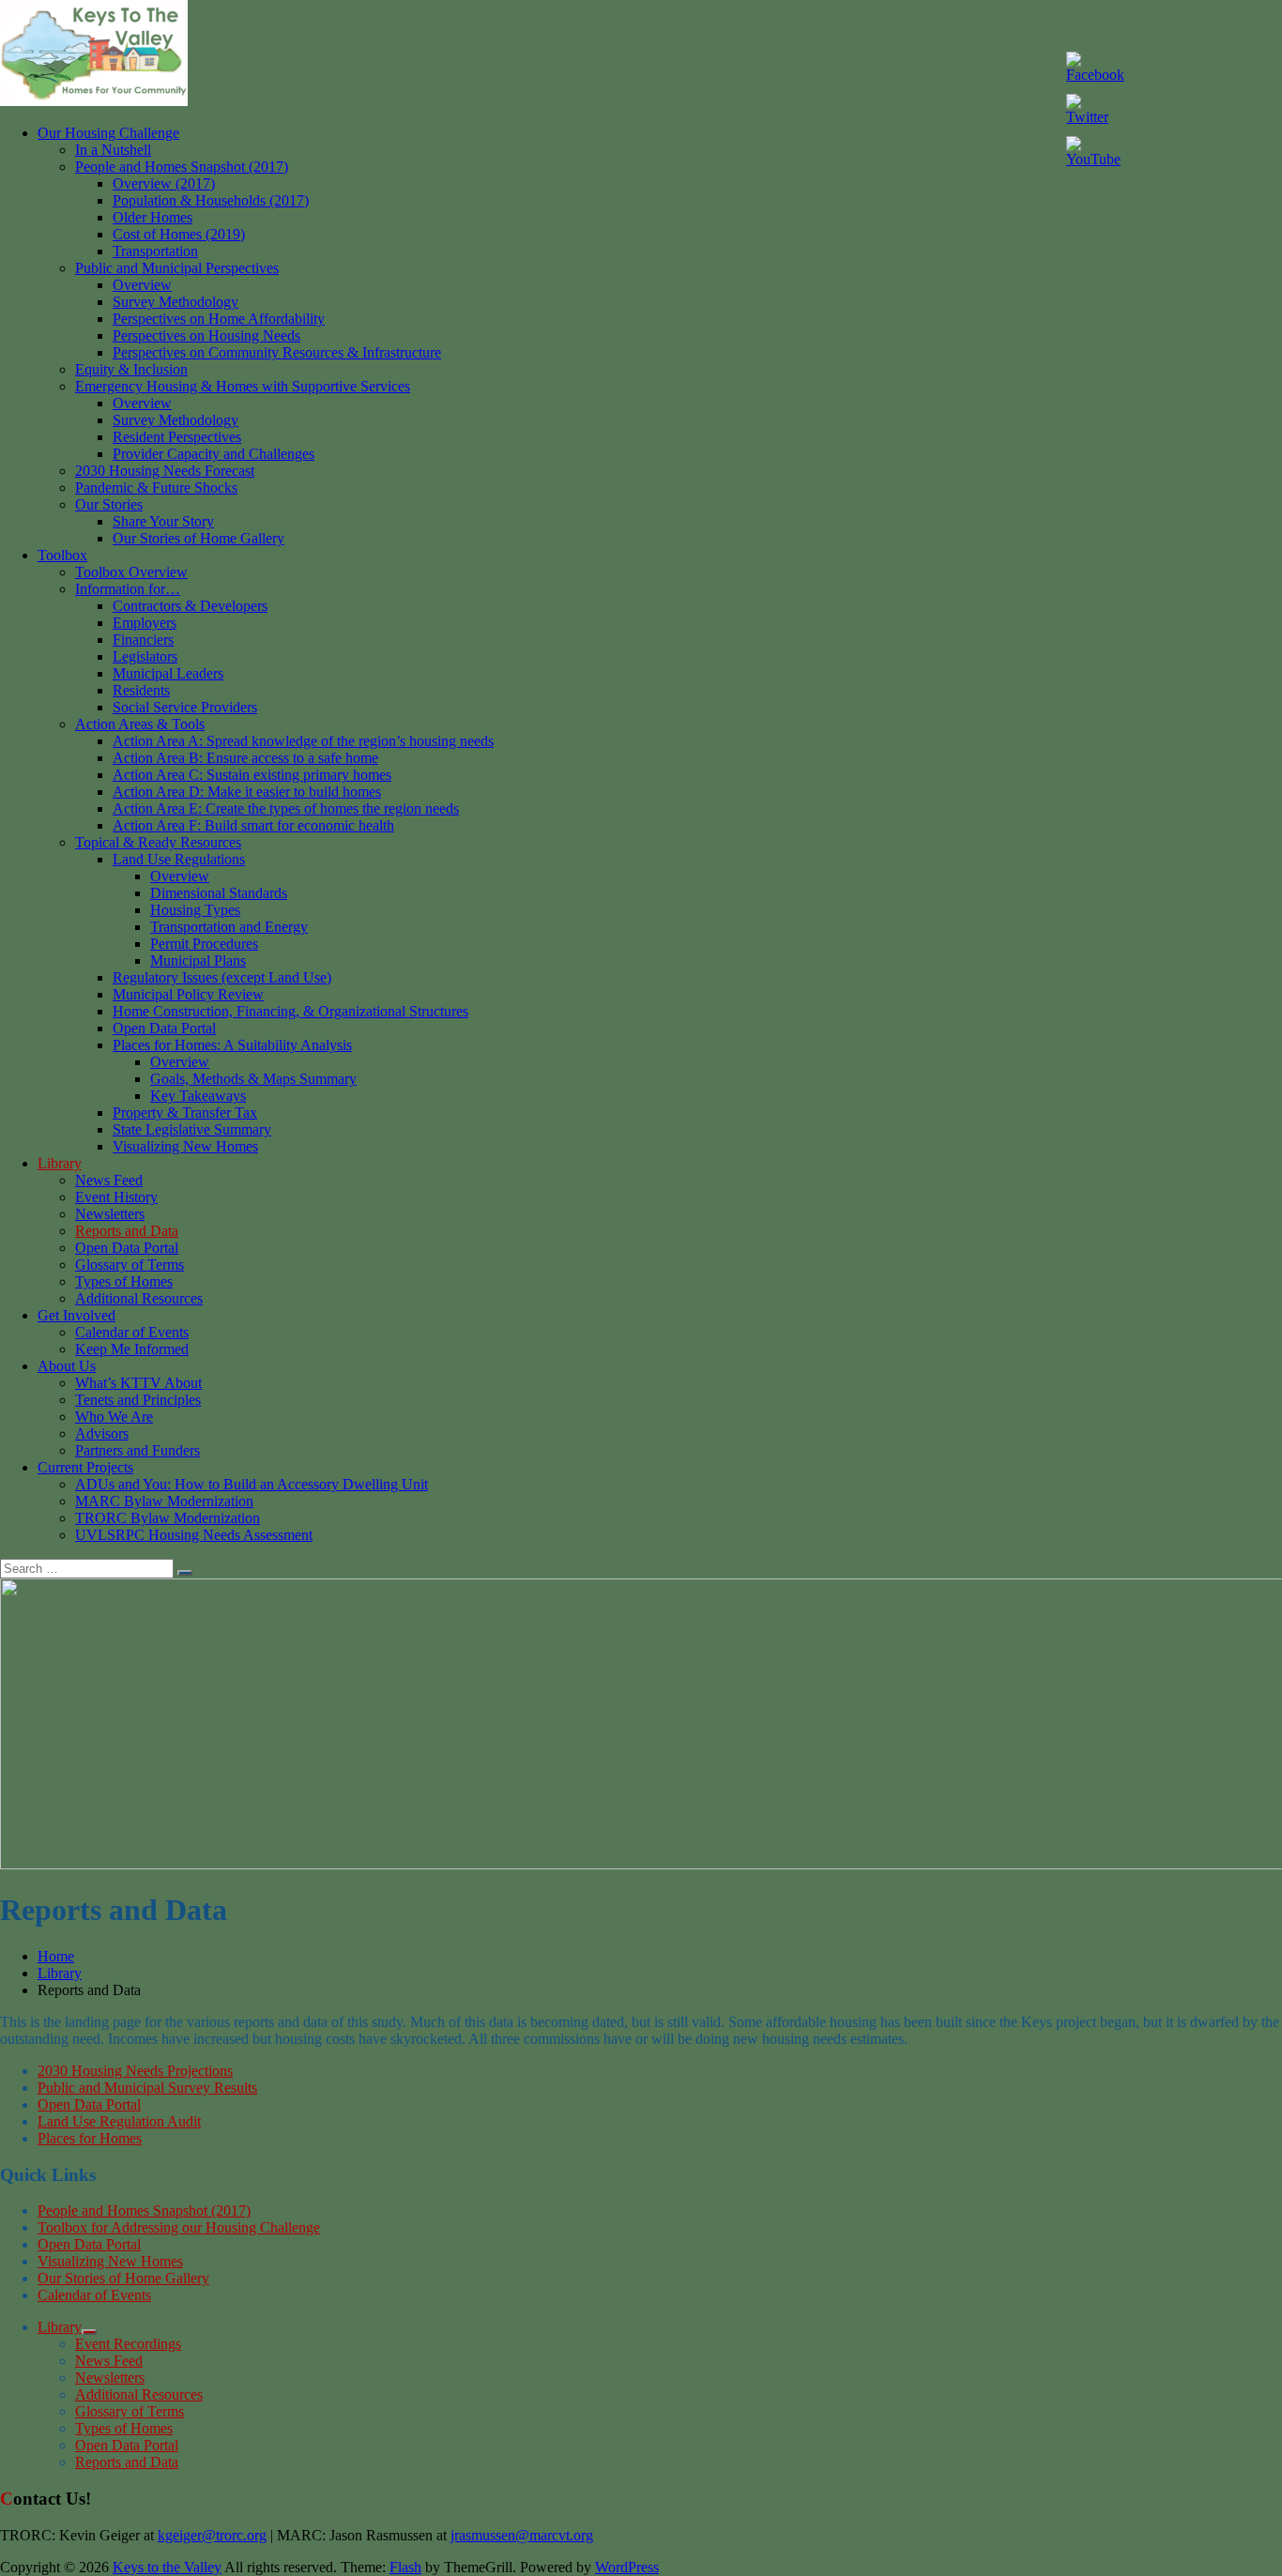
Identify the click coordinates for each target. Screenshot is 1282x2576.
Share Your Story (163, 521)
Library (60, 1163)
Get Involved (76, 1315)
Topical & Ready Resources (158, 842)
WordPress (627, 2567)
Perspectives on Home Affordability (219, 319)
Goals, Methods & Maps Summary (253, 1079)
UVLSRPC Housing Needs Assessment (194, 1535)
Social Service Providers (185, 707)
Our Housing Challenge (108, 133)
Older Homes (153, 217)
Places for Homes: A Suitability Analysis (232, 1045)
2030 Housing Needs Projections (135, 2071)
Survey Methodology (176, 302)
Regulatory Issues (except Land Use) (222, 977)
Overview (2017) (164, 183)
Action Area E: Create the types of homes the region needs (286, 808)
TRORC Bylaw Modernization (168, 1518)
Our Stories (109, 504)
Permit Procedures (204, 944)
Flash (405, 2567)
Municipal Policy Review (188, 994)
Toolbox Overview (131, 572)
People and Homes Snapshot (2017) (182, 167)
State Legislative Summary (192, 1129)
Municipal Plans (198, 960)
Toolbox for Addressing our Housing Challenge (179, 2227)
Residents (141, 690)
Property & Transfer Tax (185, 1113)
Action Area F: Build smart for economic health (253, 825)
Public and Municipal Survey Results (147, 2088)
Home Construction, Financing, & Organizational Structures (290, 1011)
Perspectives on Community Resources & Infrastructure (277, 352)
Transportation (155, 251)
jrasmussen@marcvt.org (522, 2535)
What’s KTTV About (138, 1383)
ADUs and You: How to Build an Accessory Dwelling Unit (252, 1484)
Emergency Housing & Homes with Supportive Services (243, 386)
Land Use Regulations (179, 859)
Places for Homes (90, 2138)
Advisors (102, 1433)
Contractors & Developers (190, 606)
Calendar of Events (132, 1332)
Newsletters (110, 1214)
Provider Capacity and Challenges (214, 454)
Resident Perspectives (177, 437)
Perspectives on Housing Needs (206, 335)
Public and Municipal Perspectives (177, 268)
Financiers (143, 640)
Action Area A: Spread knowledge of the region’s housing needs (303, 741)
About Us (67, 1366)
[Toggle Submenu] (89, 2332)
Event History (116, 1197)
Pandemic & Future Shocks (156, 488)
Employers (145, 623)
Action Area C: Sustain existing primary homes (252, 775)
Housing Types (195, 910)
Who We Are (114, 1417)
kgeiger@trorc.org (212, 2535)
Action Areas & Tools (140, 724)
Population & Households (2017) (211, 200)
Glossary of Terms (130, 1265)
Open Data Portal (164, 1028)
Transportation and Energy (229, 927)
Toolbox (62, 555)
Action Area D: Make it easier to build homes (247, 792)
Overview (142, 285)
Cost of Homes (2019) (179, 234)
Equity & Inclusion (131, 369)
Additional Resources (139, 1298)
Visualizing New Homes (185, 1146)
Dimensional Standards (219, 893)
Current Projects (85, 1467)
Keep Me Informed (132, 1349)
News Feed (109, 1180)
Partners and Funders (137, 1450)
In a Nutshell (113, 150)
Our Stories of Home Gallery (198, 538)
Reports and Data (127, 1231)
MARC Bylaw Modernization (164, 1501)
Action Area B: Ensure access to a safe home (245, 758)
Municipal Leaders (168, 673)
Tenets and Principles (138, 1400)
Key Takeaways (198, 1096)
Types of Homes (124, 1281)
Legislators (145, 656)
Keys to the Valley (167, 2567)
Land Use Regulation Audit (119, 2121)
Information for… (128, 589)
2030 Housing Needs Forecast (165, 471)
